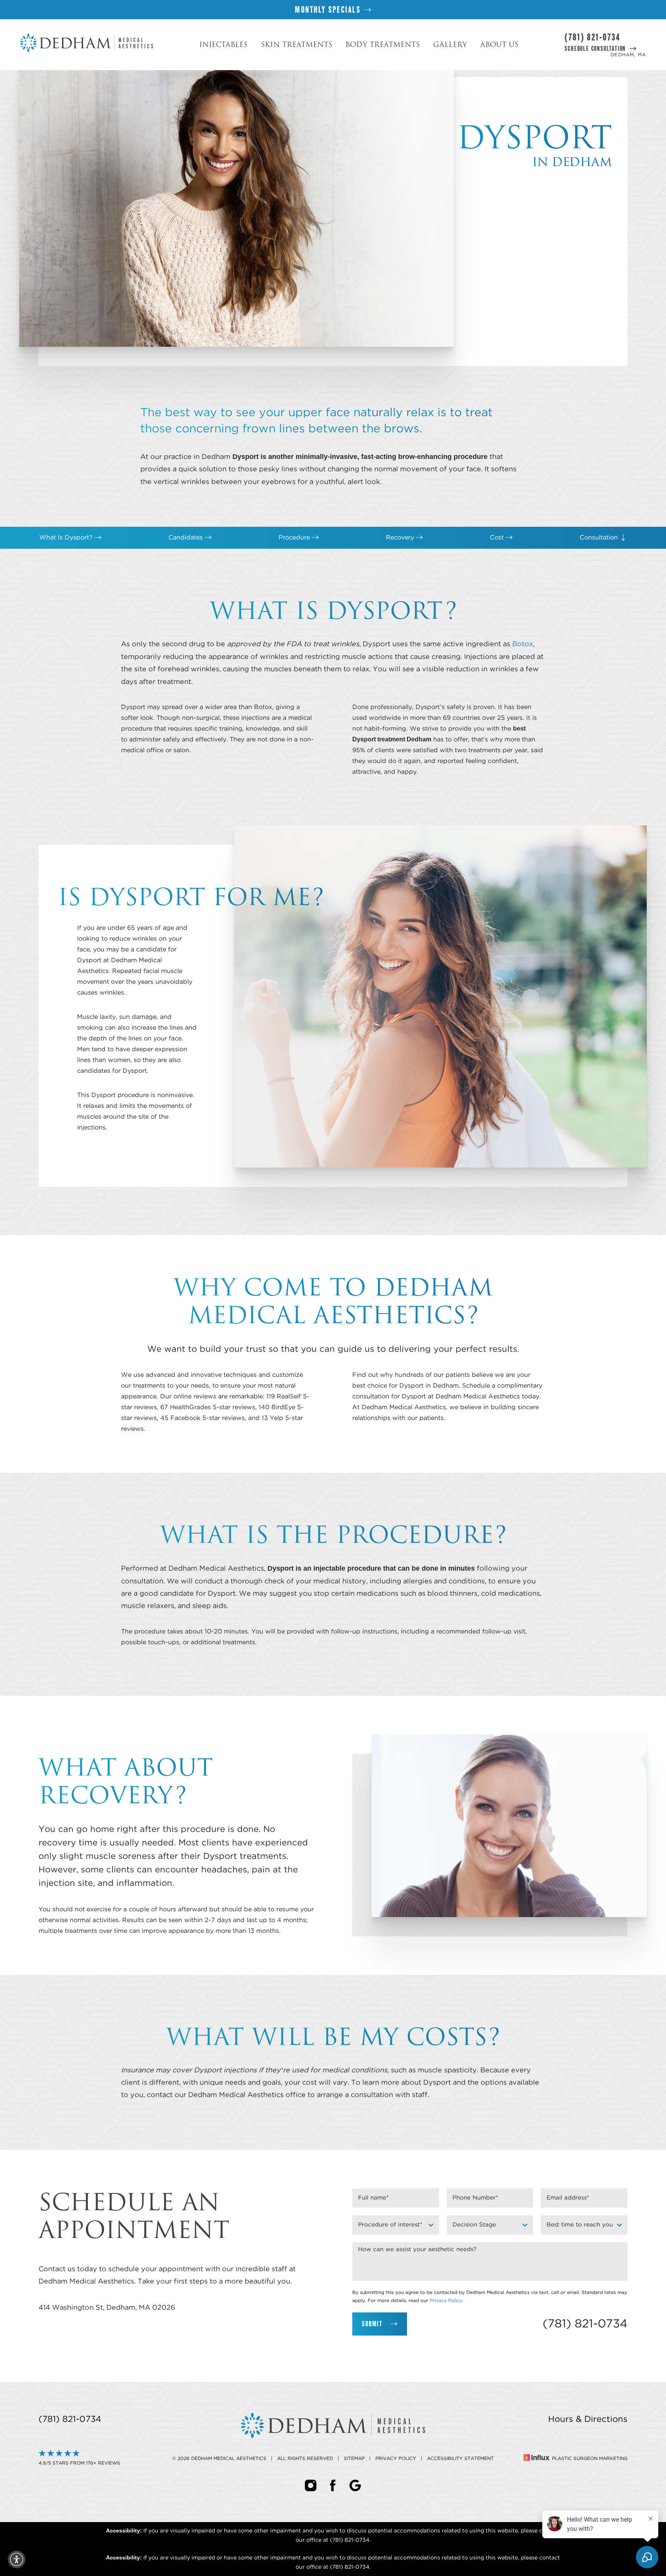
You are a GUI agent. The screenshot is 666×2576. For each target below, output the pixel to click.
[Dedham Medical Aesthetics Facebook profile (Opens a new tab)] (333, 2485)
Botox (523, 644)
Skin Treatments (297, 45)
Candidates (187, 538)
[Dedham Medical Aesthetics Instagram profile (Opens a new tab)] (311, 2485)
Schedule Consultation (595, 49)
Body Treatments (383, 45)
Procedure (295, 538)
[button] (17, 2559)
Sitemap (354, 2458)
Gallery (450, 45)
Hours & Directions (588, 2419)
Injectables (223, 45)
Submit (372, 2324)
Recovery (401, 538)
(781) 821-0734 (592, 37)
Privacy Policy (446, 2300)
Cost (498, 538)
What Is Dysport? (67, 538)
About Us (499, 45)
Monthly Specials (328, 9)
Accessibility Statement (460, 2458)
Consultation (600, 538)
